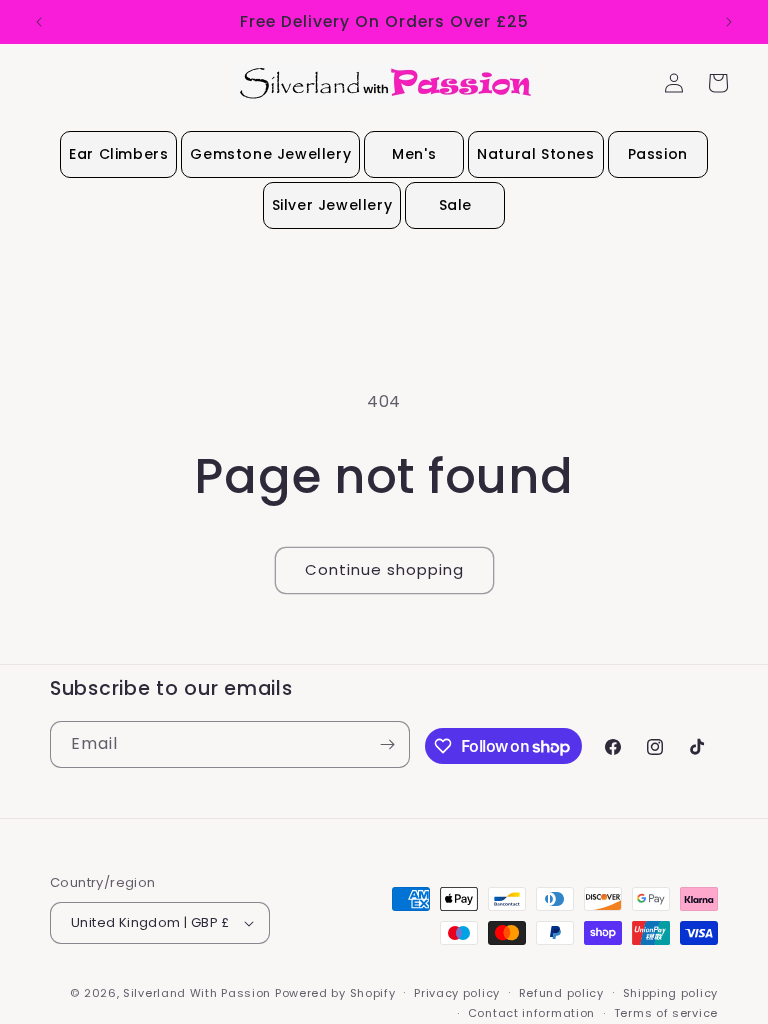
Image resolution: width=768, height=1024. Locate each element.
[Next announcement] (729, 22)
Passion (658, 154)
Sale (455, 205)
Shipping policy (671, 993)
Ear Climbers (118, 154)
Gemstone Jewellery (270, 154)
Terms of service (666, 1013)
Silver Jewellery (332, 205)
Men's (414, 154)
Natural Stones (535, 154)
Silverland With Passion (197, 993)
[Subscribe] (387, 744)
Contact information (531, 1013)
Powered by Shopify (335, 993)
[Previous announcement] (39, 22)
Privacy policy (457, 993)
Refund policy (561, 993)
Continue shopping (384, 569)
